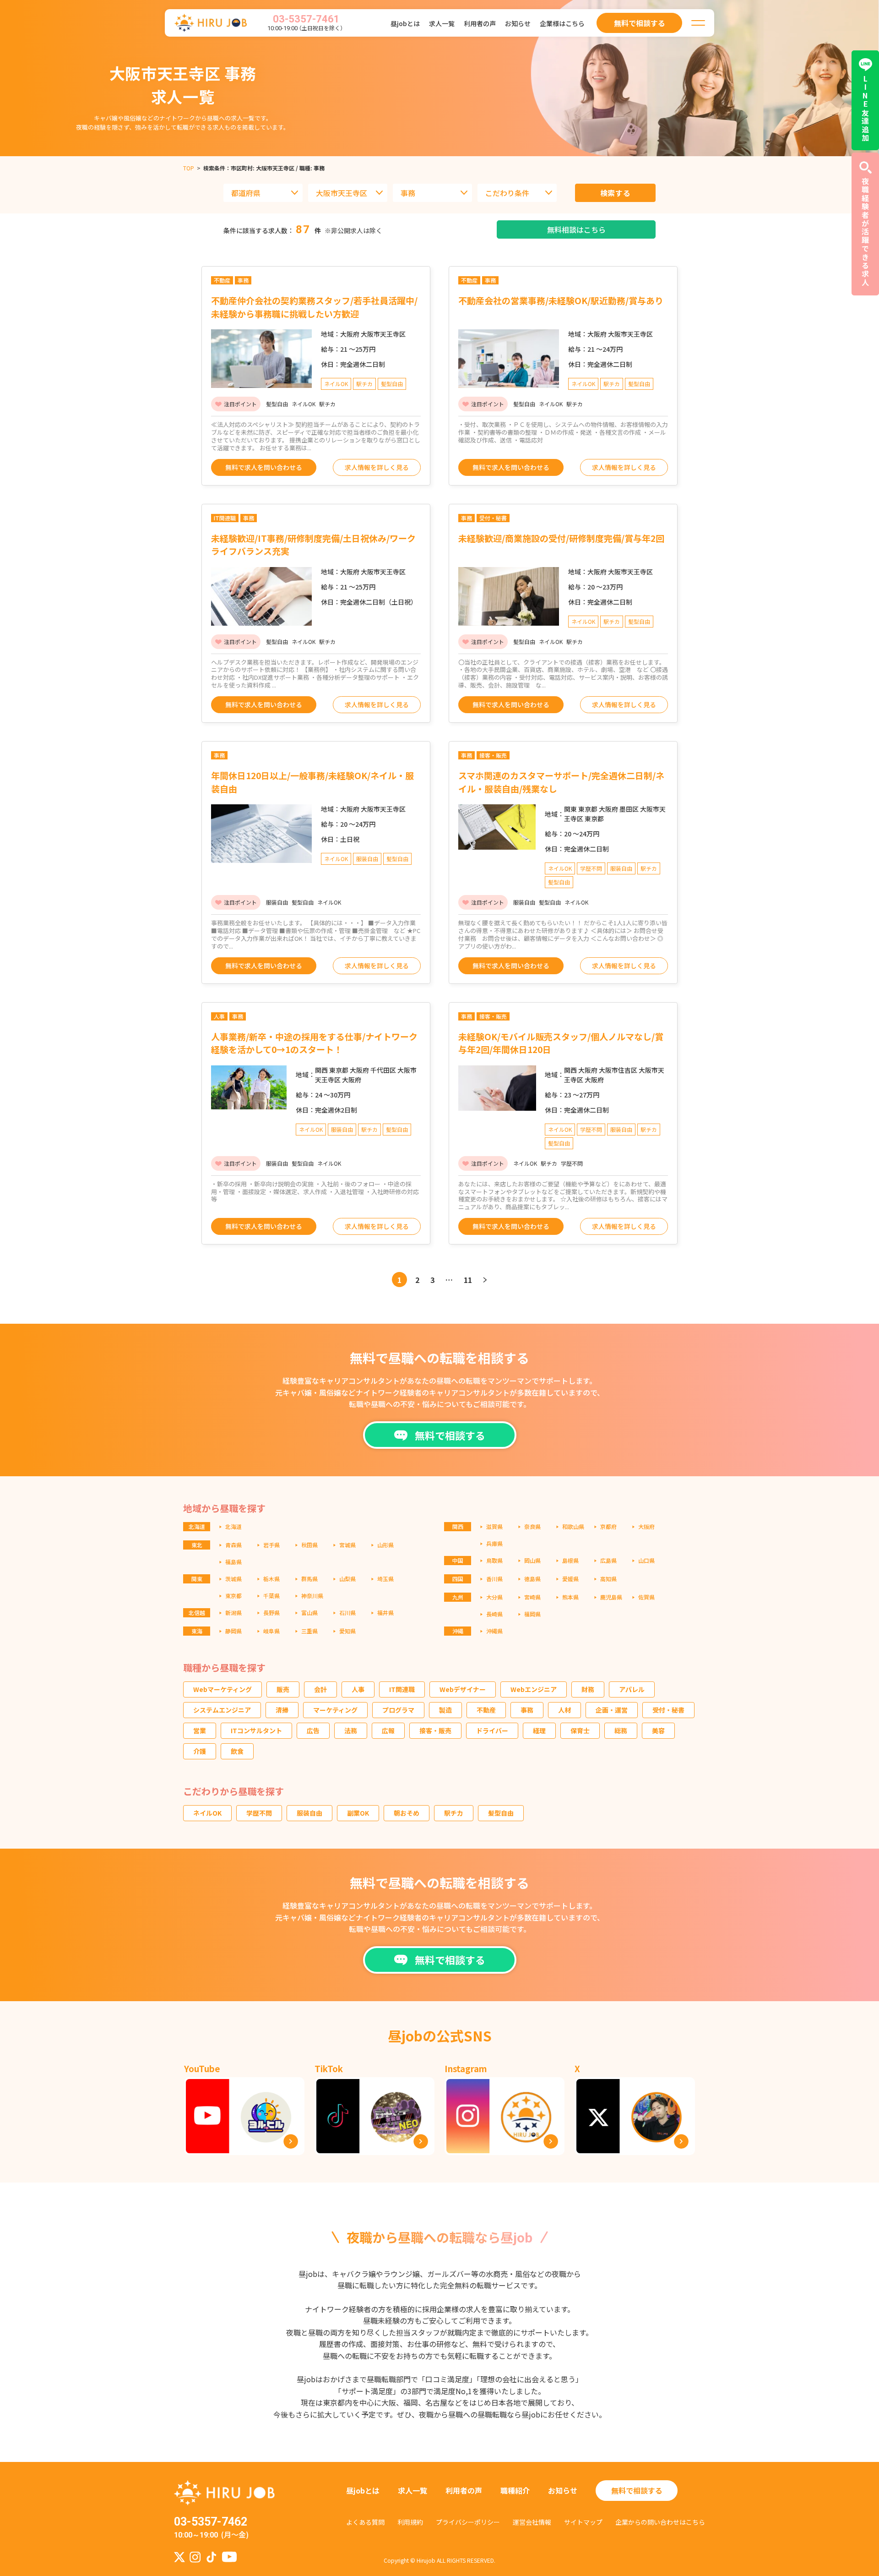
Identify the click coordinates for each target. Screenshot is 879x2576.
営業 (200, 1730)
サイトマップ (583, 2522)
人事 (358, 1689)
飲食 (237, 1751)
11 (468, 1280)
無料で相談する (637, 2490)
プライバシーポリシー (468, 2522)
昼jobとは (405, 23)
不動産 (486, 1710)
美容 (658, 1730)
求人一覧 (442, 23)
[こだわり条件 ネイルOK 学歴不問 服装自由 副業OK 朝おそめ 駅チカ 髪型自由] (517, 193)
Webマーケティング (222, 1689)
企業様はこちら (562, 23)
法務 (351, 1730)
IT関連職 (402, 1689)
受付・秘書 (668, 1710)
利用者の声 (480, 23)
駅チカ (454, 1813)
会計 (320, 1689)
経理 (539, 1730)
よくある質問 (365, 2522)
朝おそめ (407, 1813)
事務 (527, 1710)
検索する (616, 193)
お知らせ (518, 23)
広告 (313, 1730)
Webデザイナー (463, 1689)
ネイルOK (207, 1813)
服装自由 (309, 1813)
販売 (283, 1689)
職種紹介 (515, 2490)
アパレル (632, 1689)
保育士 (580, 1730)
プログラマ (398, 1710)
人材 (564, 1710)
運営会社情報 (532, 2522)
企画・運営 (612, 1710)
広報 (388, 1730)
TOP (189, 168)
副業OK (358, 1813)
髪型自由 (501, 1813)
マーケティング (335, 1710)
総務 (621, 1730)
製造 (445, 1710)
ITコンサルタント (256, 1730)
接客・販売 (435, 1730)
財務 (588, 1689)
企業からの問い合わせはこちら (660, 2522)
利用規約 (410, 2522)
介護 (200, 1751)
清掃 (282, 1710)
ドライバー (492, 1730)
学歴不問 (259, 1813)
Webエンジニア (534, 1689)
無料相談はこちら (576, 229)
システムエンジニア (222, 1710)
